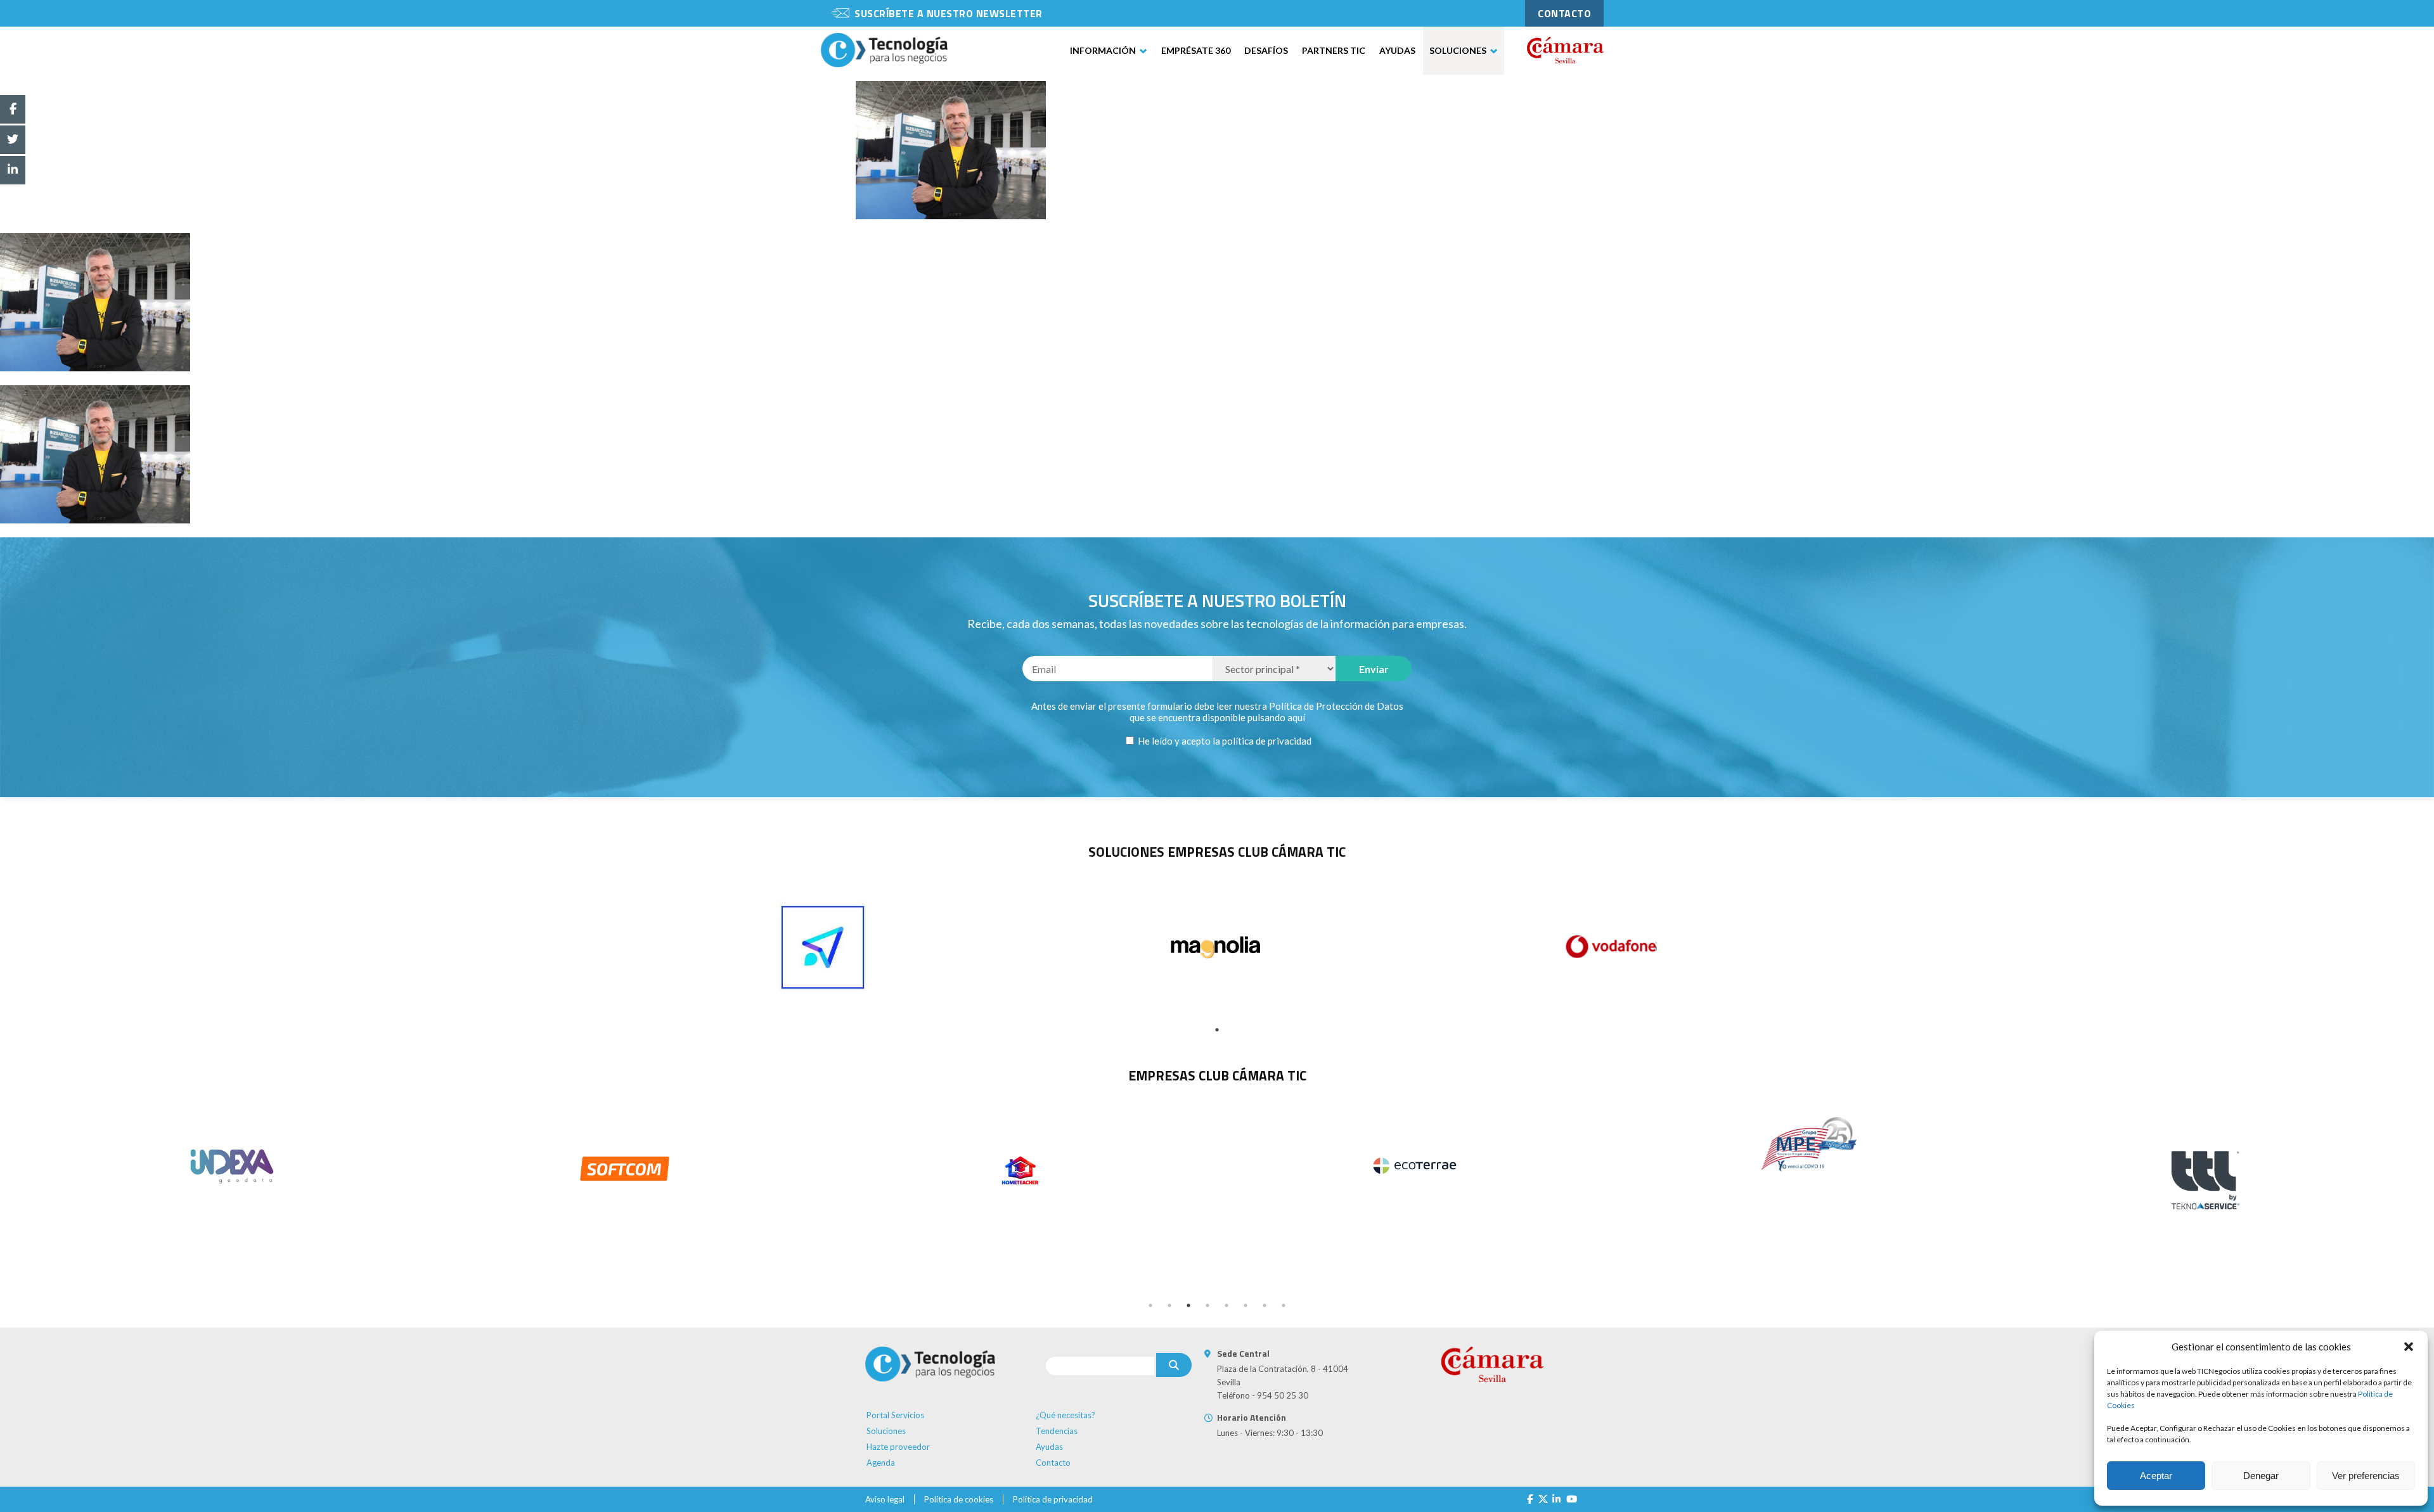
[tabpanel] (823, 947)
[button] (2409, 1347)
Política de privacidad (1053, 1499)
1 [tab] (1217, 1030)
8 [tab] (1284, 1305)
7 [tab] (1265, 1305)
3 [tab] (1188, 1305)
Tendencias (1057, 1431)
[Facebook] (1530, 1499)
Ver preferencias (2366, 1476)
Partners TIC (1334, 50)
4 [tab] (1207, 1305)
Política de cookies (959, 1499)
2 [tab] (1169, 1305)
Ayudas (1397, 50)
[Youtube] (1572, 1499)
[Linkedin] (1556, 1499)
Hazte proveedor (898, 1447)
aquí (1296, 717)
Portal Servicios (895, 1415)
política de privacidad (1267, 741)
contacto (1564, 13)
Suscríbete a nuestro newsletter (949, 13)
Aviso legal (885, 1499)
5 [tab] (1227, 1305)
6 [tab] (1246, 1305)
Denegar (2261, 1476)
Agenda (881, 1463)
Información (1103, 50)
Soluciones (1458, 50)
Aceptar (2156, 1476)
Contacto (1053, 1463)
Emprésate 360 (1196, 50)
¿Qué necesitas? (1066, 1415)
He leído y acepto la (1224, 741)
